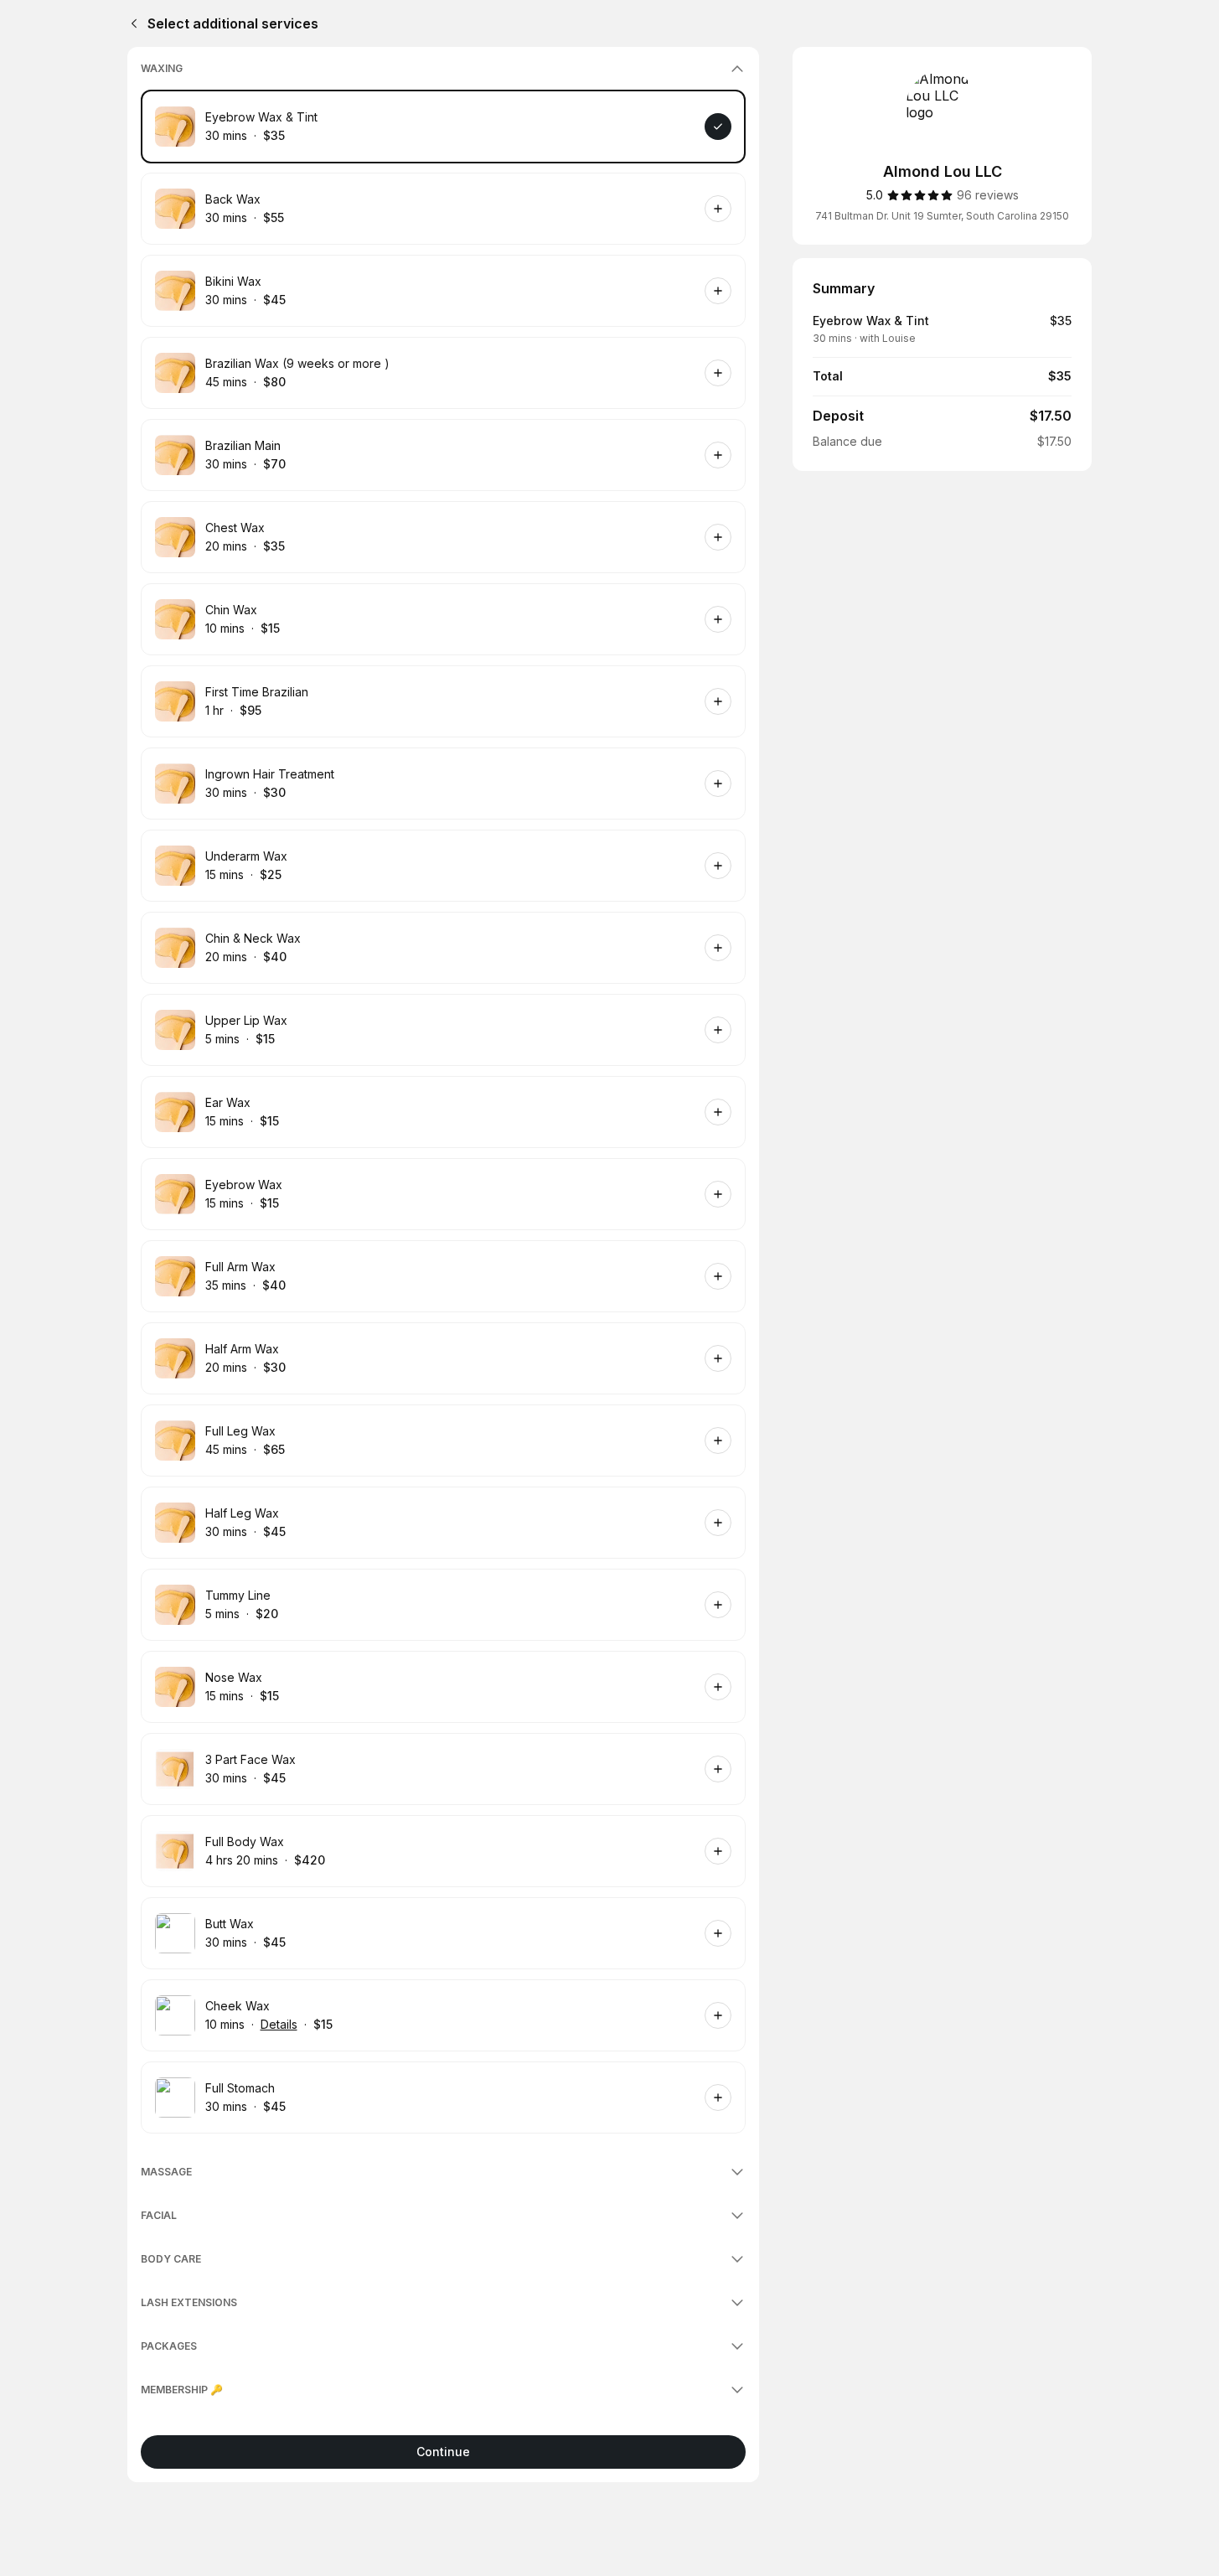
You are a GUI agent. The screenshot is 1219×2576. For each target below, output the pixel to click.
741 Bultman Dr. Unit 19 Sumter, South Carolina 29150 (942, 216)
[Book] (718, 127)
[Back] (131, 23)
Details (279, 2024)
